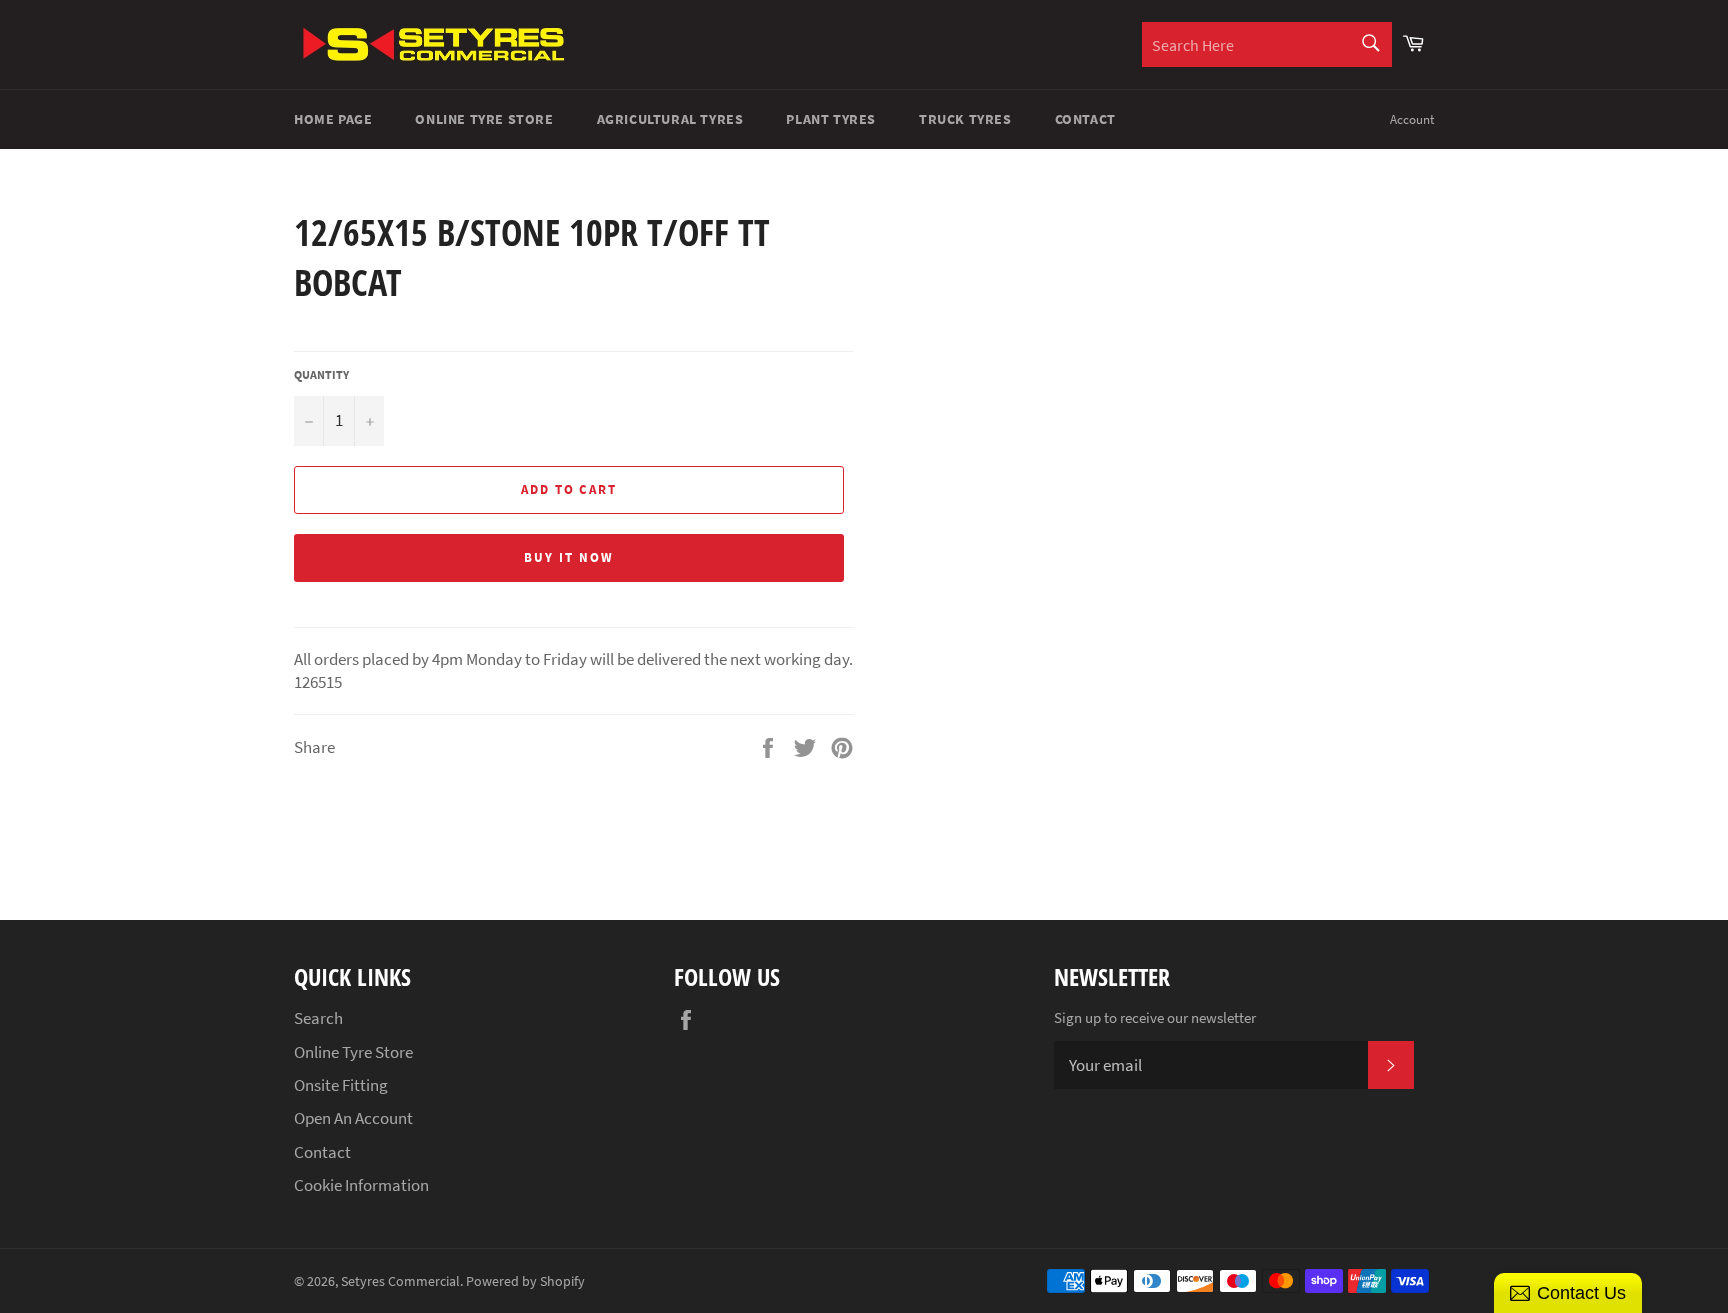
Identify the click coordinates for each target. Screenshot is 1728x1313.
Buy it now (569, 557)
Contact (1085, 119)
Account (1412, 119)
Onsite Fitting (341, 1085)
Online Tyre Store (484, 119)
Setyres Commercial (400, 1281)
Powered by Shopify (525, 1281)
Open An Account (353, 1118)
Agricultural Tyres (670, 119)
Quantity (321, 374)
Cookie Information (361, 1185)
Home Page (333, 119)
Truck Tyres (965, 119)
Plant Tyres (831, 119)
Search (318, 1018)
